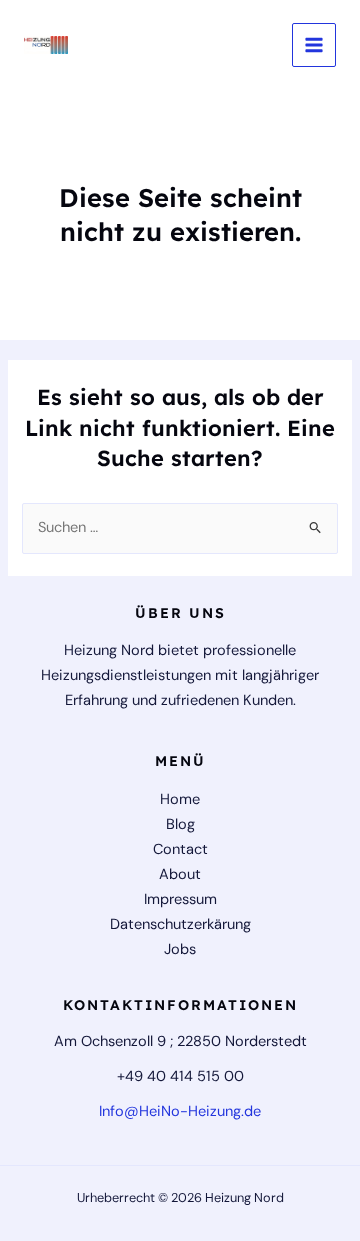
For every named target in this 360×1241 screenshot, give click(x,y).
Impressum (180, 899)
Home (180, 799)
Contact (180, 849)
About (180, 874)
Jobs (180, 949)
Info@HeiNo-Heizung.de (180, 1111)
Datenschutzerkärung (180, 924)
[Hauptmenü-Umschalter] (314, 45)
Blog (180, 824)
